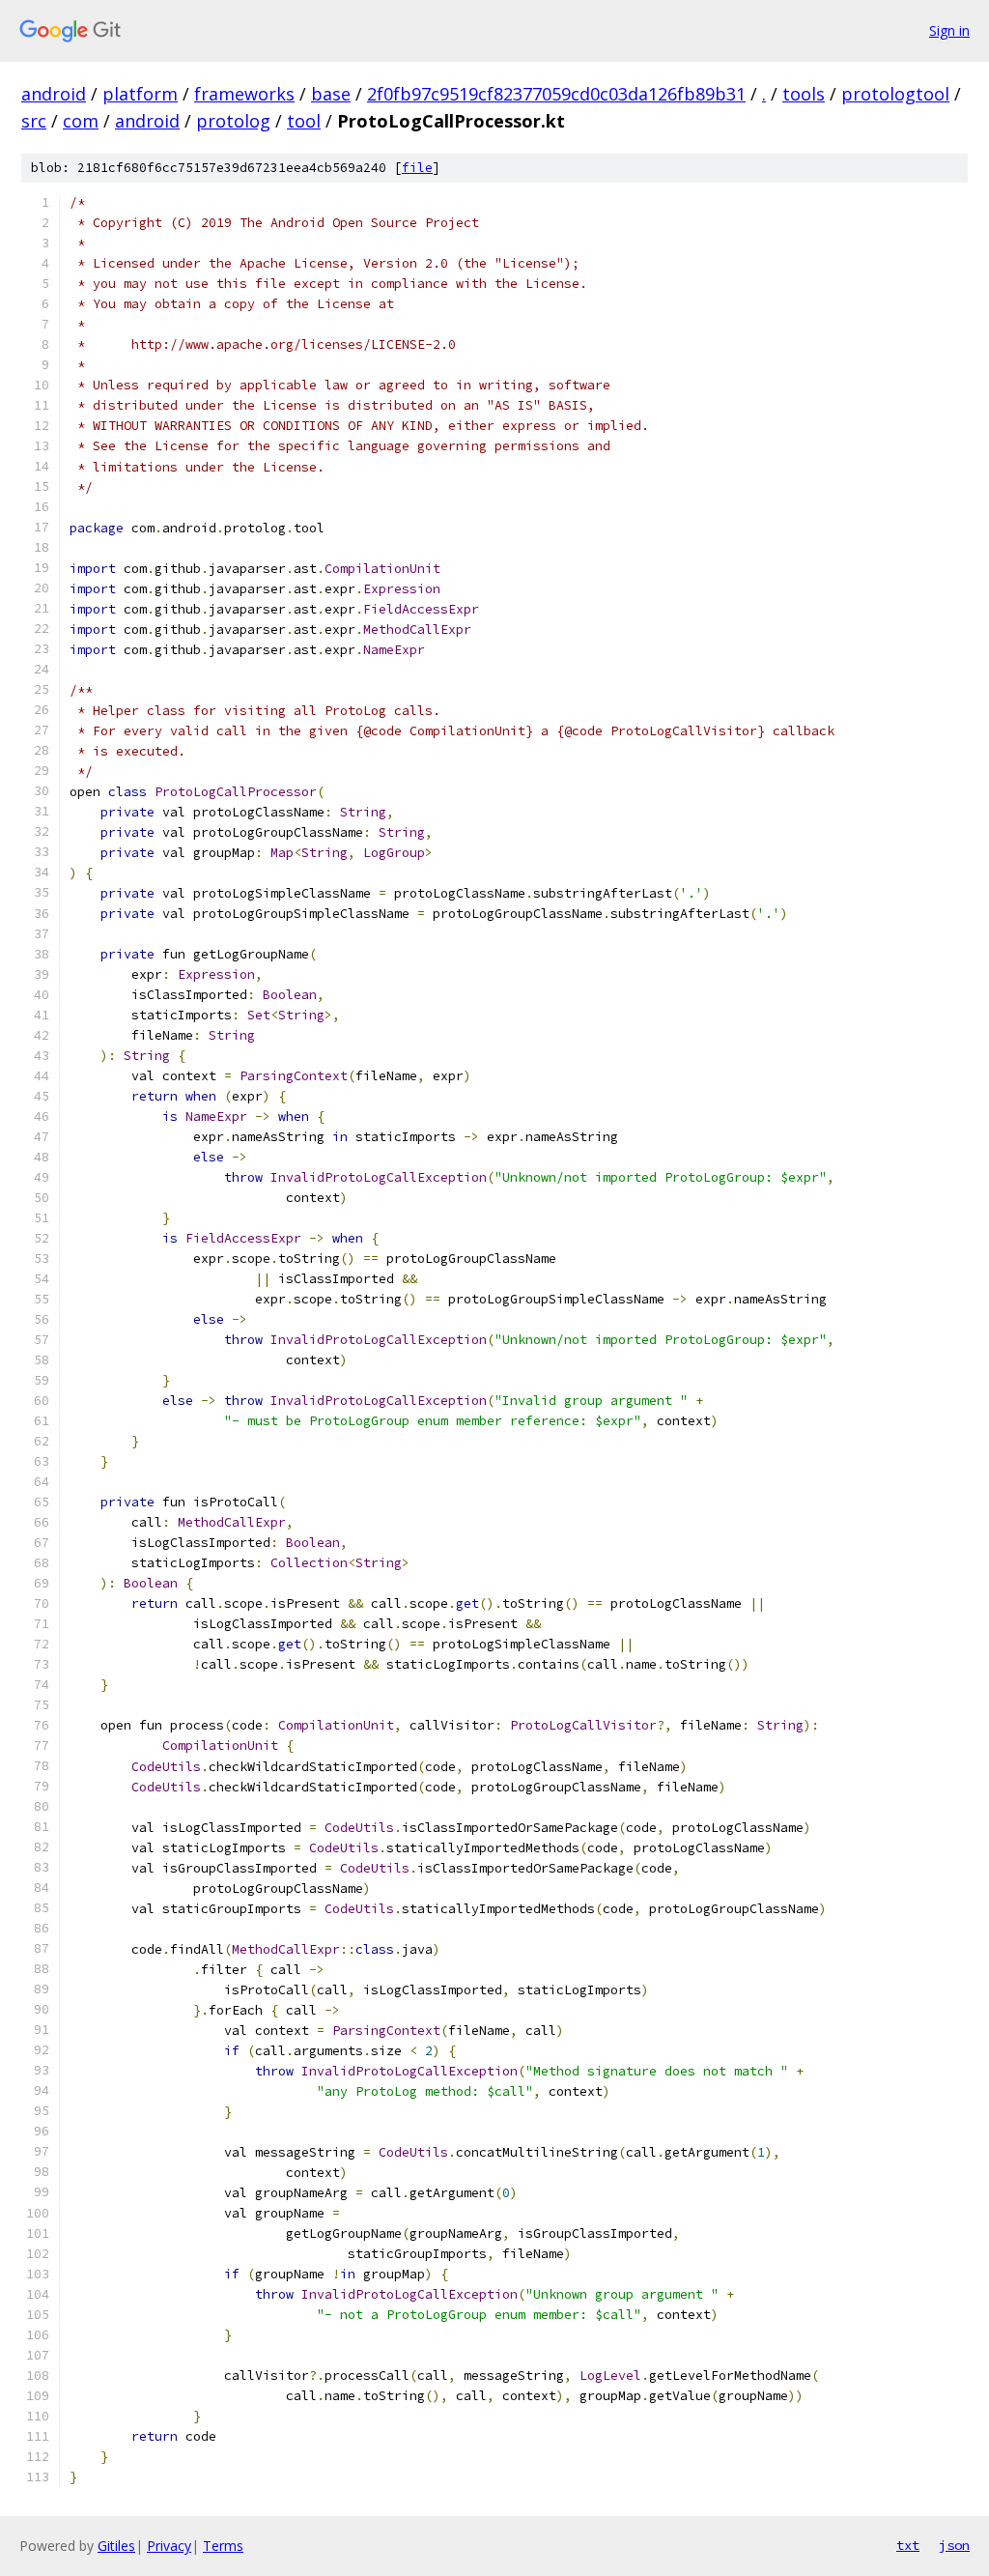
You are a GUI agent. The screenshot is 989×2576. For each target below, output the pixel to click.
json (954, 2545)
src (34, 121)
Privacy (169, 2546)
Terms (223, 2546)
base (331, 94)
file (417, 168)
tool (304, 121)
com (81, 121)
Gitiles (116, 2546)
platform (140, 94)
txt (908, 2545)
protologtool (895, 94)
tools (804, 94)
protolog (233, 121)
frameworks (244, 94)
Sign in (949, 30)
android (54, 94)
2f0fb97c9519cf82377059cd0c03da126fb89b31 (556, 94)
